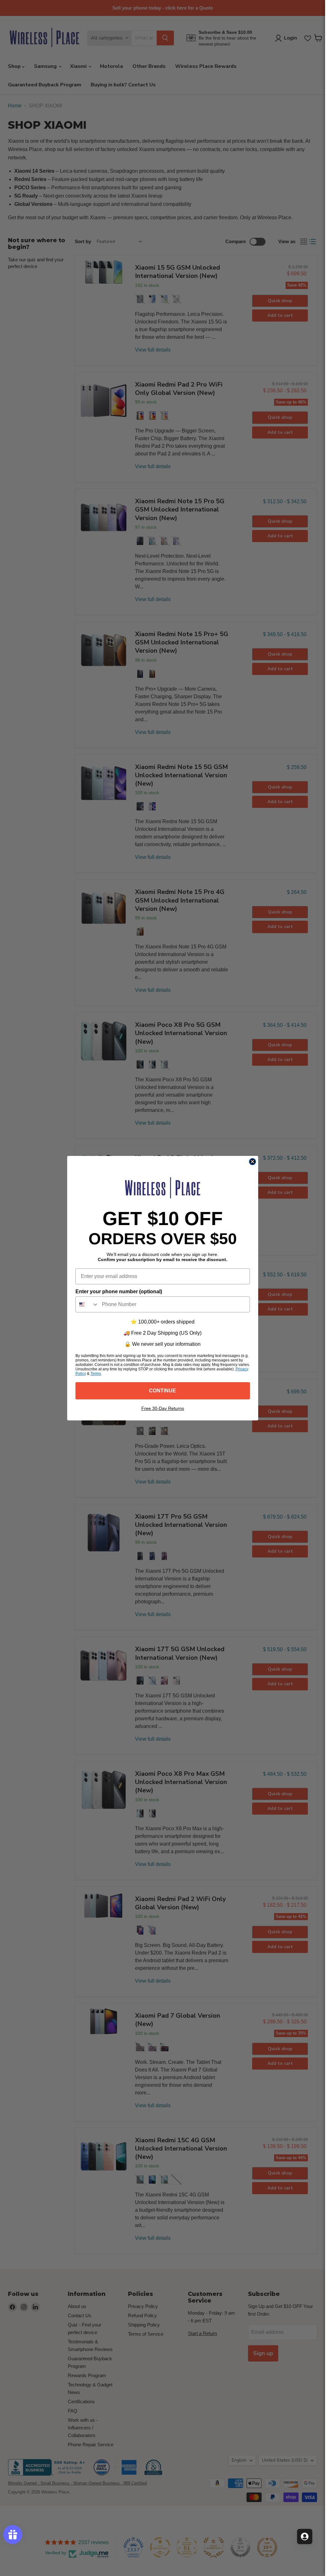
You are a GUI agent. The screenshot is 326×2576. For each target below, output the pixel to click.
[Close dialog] (252, 1162)
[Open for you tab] (305, 2536)
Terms (96, 1374)
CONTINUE (163, 1391)
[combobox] (87, 1304)
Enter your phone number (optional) (119, 1292)
